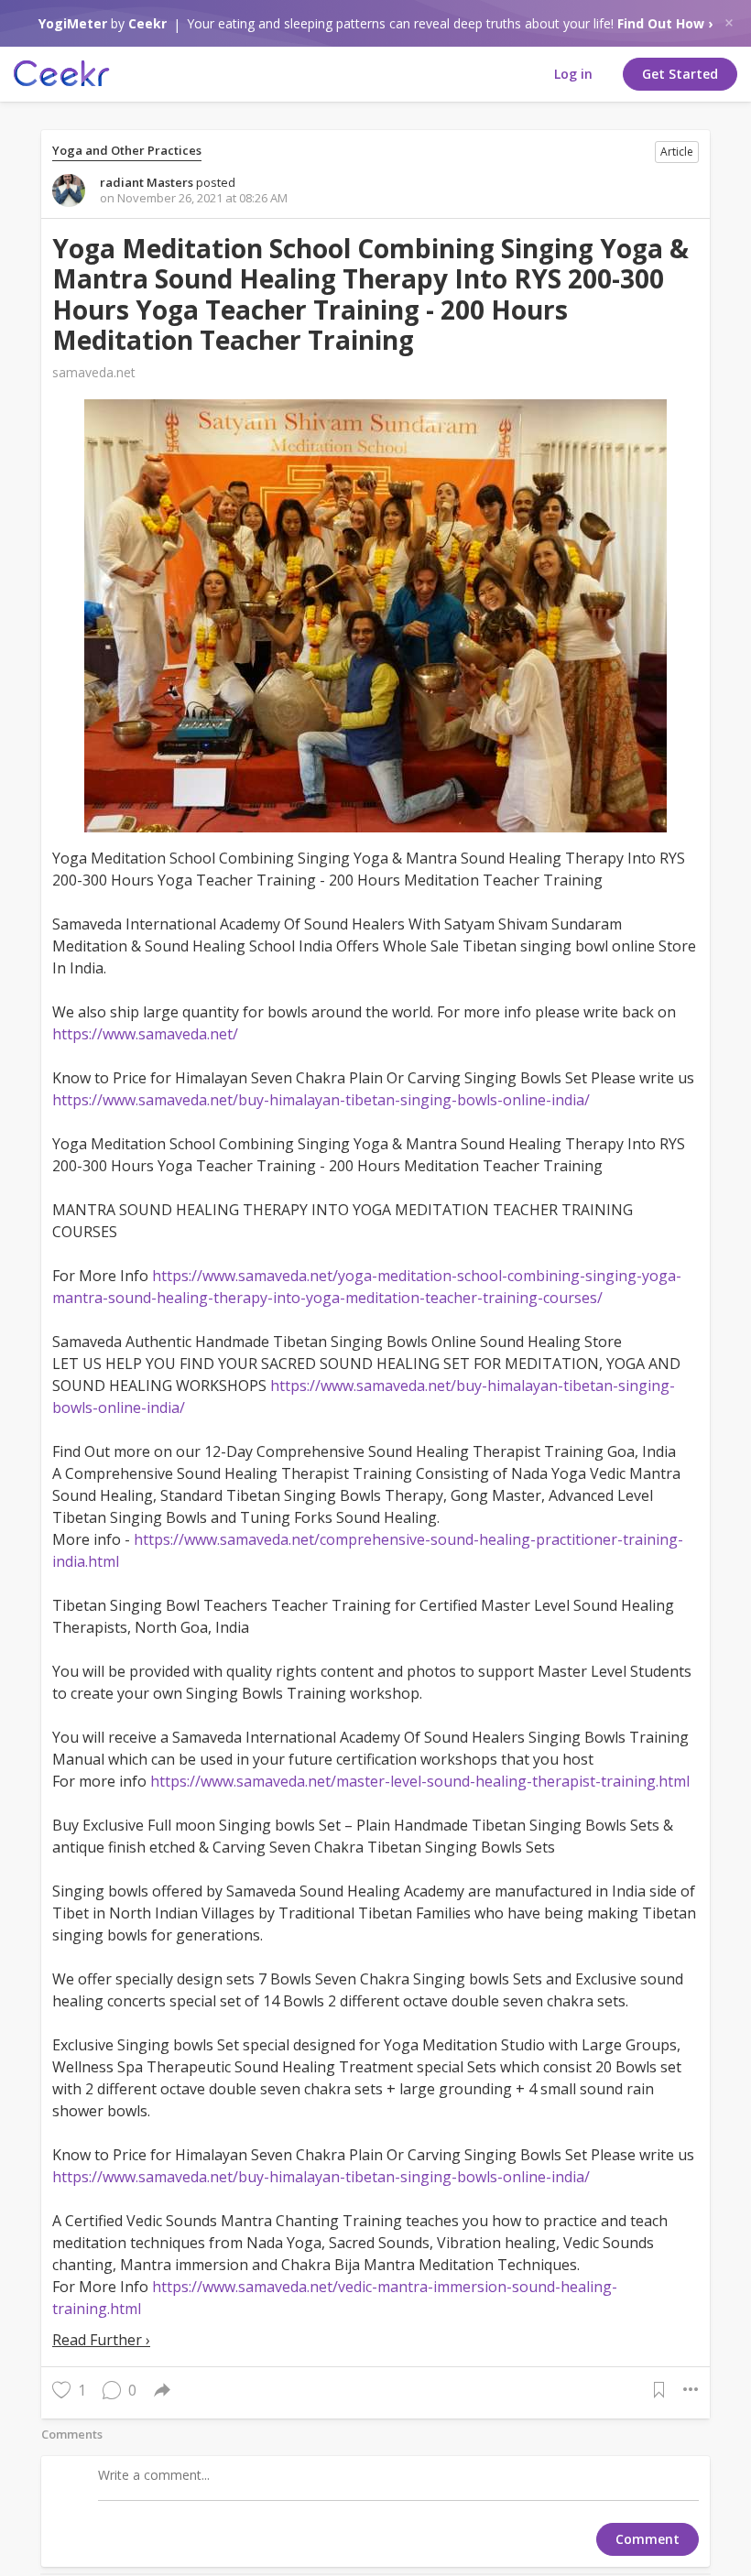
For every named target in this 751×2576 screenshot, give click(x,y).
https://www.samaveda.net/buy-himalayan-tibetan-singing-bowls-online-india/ (321, 1100)
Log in (573, 74)
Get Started (680, 74)
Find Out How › (665, 23)
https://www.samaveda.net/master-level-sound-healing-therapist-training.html (420, 1781)
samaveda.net (94, 372)
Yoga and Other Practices (127, 151)
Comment (648, 2539)
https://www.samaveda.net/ (145, 1034)
